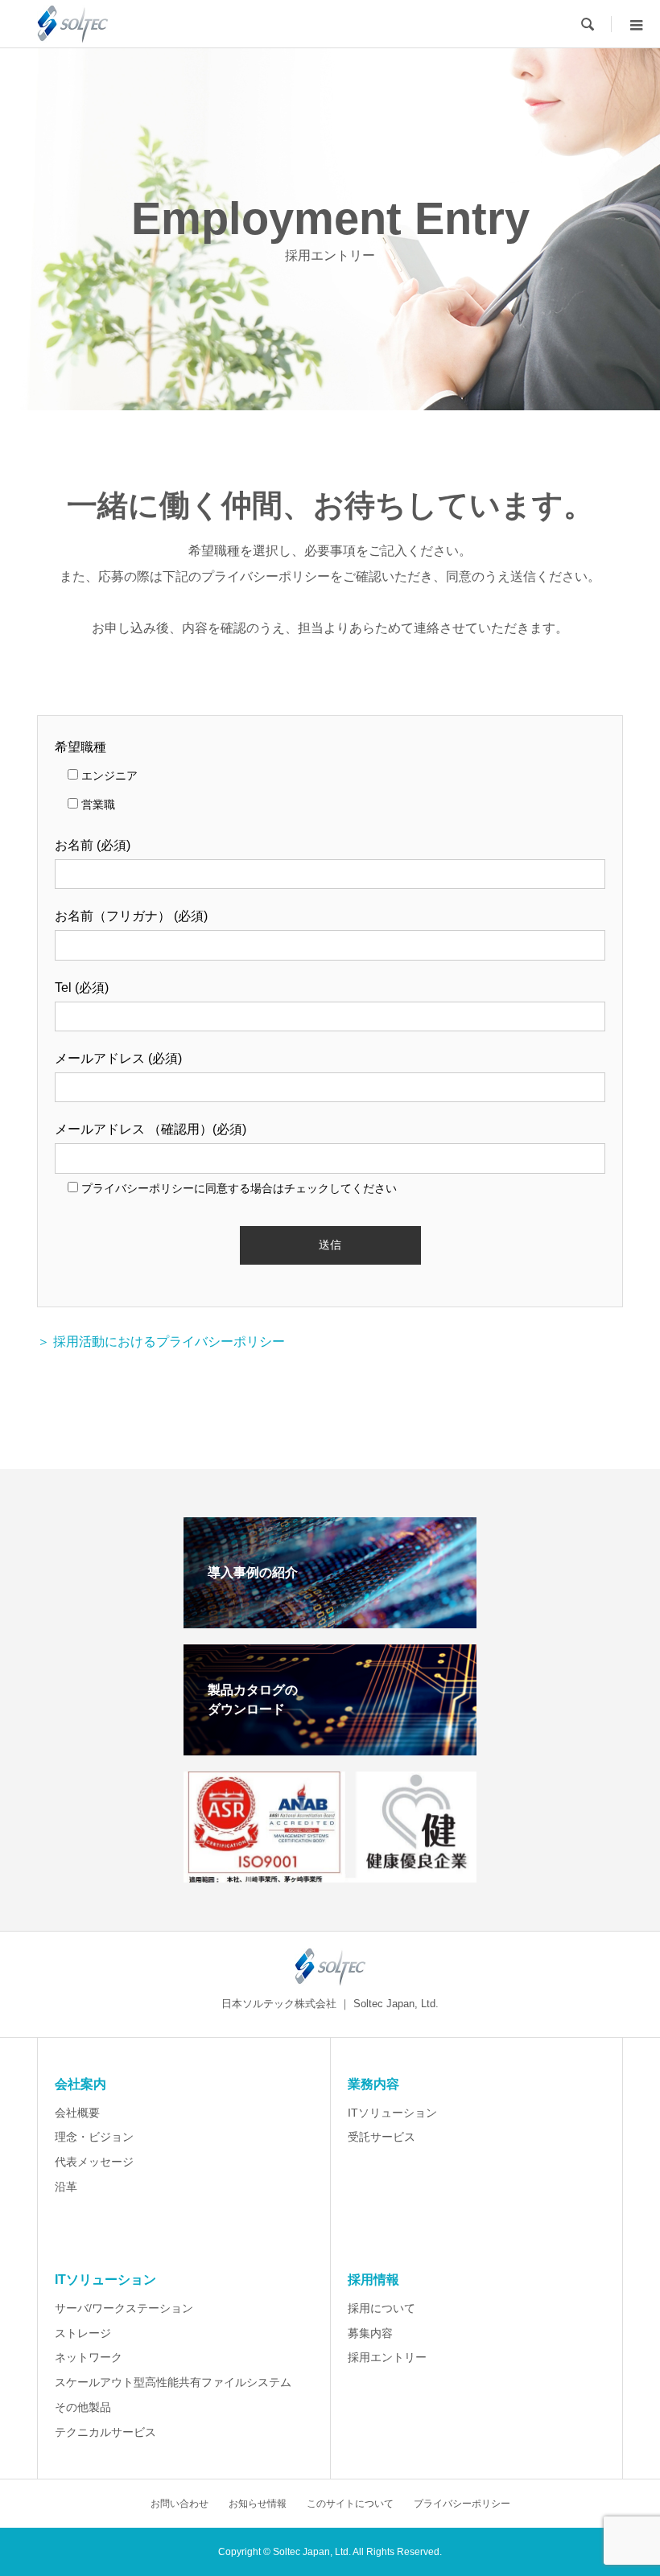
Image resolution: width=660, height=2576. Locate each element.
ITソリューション (392, 2113)
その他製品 (83, 2407)
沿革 (66, 2187)
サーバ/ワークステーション (124, 2308)
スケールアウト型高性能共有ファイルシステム (173, 2382)
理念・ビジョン (94, 2137)
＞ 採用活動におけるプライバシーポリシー (161, 1341)
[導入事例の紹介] (330, 1621)
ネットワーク (89, 2357)
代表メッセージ (94, 2162)
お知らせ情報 (258, 2504)
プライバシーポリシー (462, 2504)
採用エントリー (387, 2357)
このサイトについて (350, 2504)
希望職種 (80, 747)
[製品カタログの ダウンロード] (330, 1749)
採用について (382, 2308)
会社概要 (77, 2113)
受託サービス (382, 2137)
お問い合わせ (179, 2504)
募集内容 (370, 2333)
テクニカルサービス (105, 2432)
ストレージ (83, 2333)
